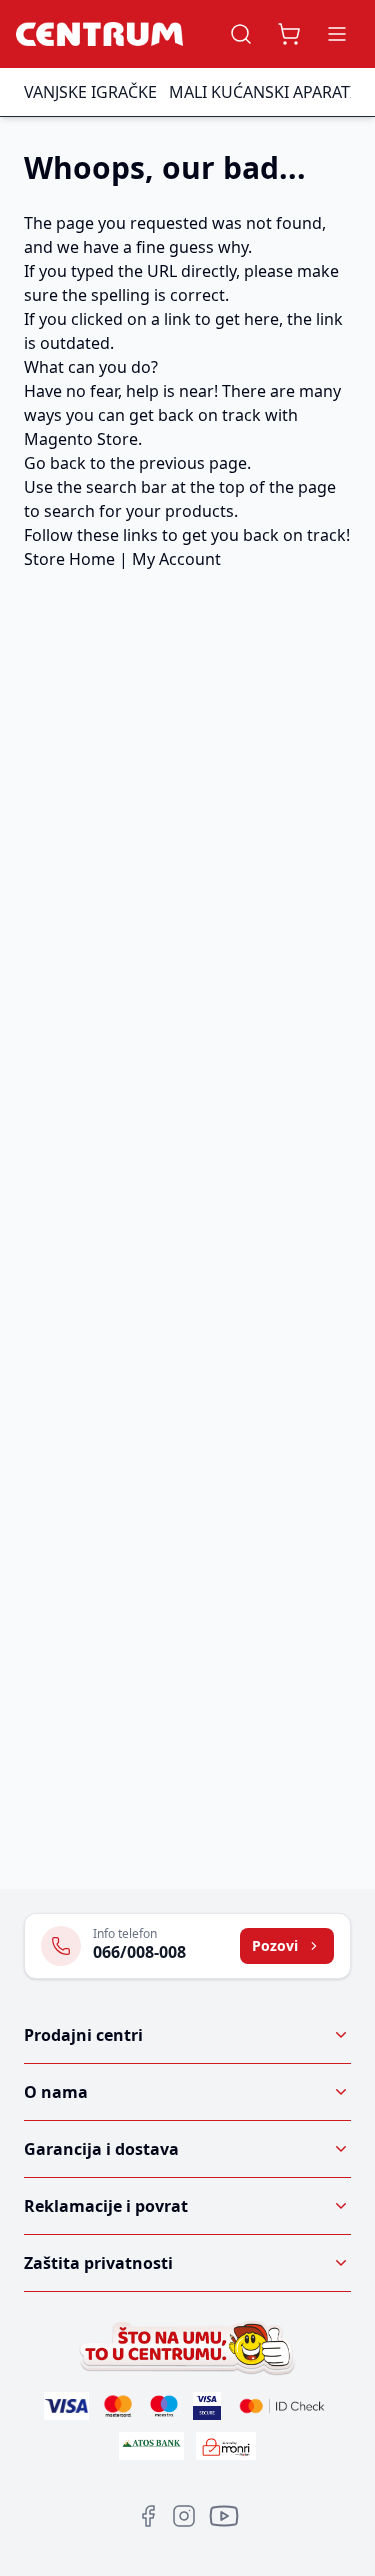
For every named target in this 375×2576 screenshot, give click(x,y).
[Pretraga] (241, 34)
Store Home (69, 559)
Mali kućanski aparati (262, 92)
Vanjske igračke (90, 92)
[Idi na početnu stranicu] (99, 34)
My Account (176, 559)
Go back (55, 463)
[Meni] (337, 34)
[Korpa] (289, 34)
